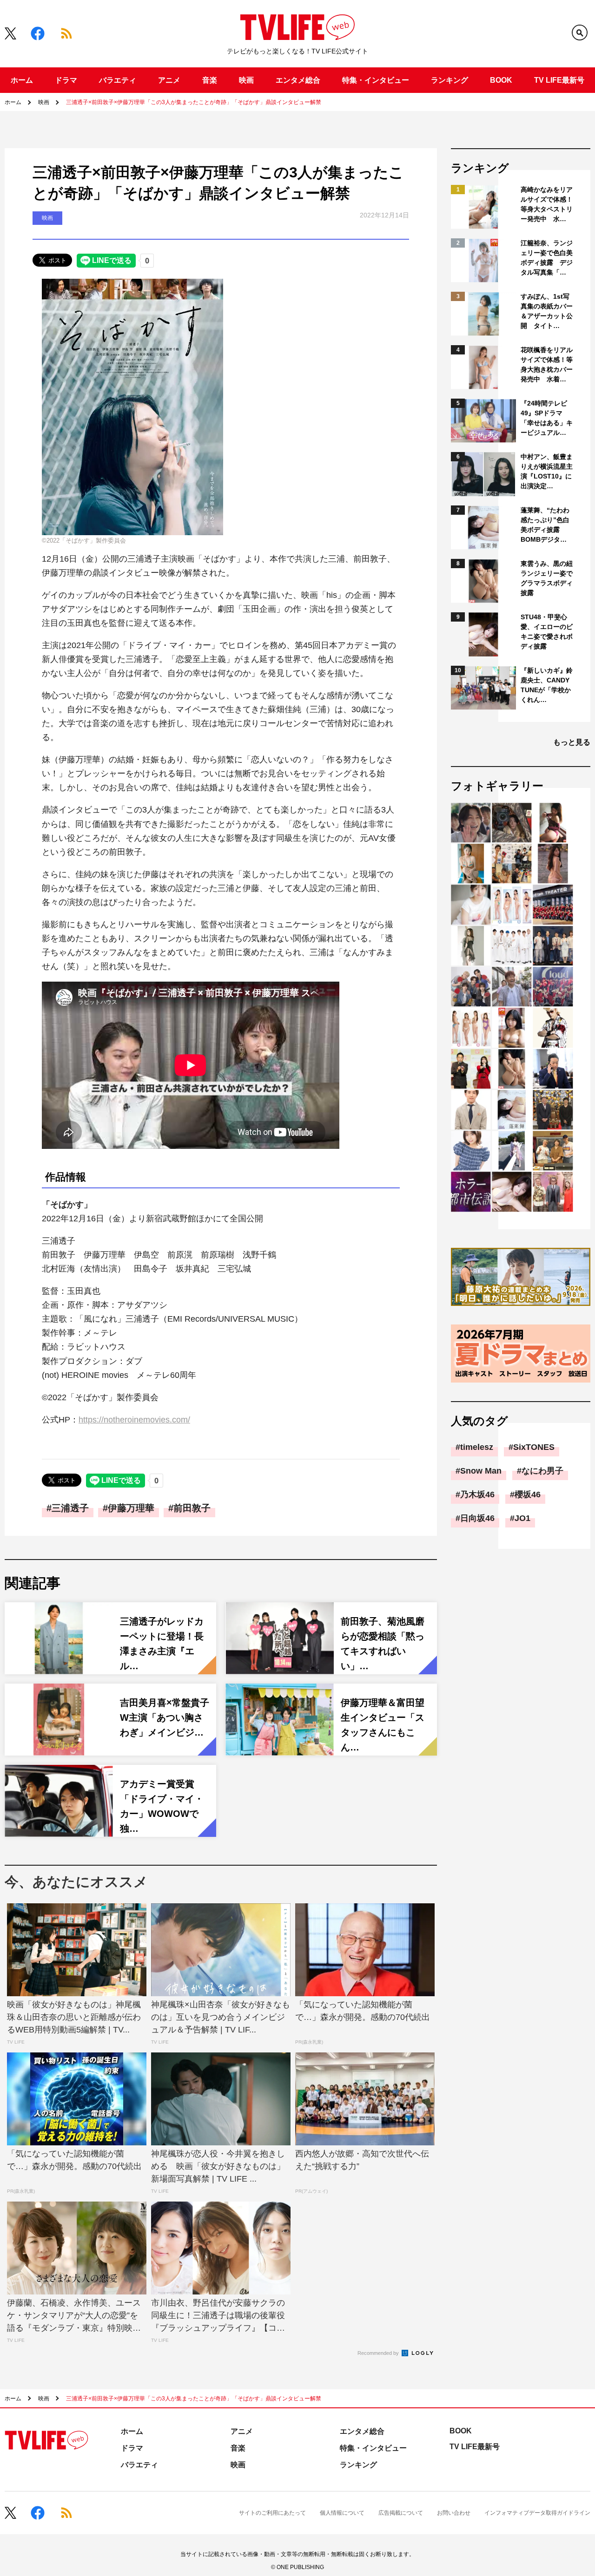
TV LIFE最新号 (559, 80)
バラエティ (118, 80)
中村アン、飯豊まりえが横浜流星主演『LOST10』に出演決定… (547, 471)
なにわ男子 (542, 1471)
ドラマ (66, 80)
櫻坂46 (528, 1494)
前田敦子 (192, 1508)
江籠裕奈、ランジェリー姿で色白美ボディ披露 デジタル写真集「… (547, 258)
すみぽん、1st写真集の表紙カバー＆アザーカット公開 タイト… (547, 311)
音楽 (210, 80)
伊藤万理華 (131, 1508)
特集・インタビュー (376, 80)
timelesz (477, 1447)
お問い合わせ (454, 2513)
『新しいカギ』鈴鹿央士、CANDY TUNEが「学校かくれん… (547, 685)
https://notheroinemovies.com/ (134, 1420)
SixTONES (534, 1447)
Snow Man (481, 1471)
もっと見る (572, 742)
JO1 (522, 1518)
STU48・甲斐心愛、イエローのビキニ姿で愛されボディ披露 (547, 632)
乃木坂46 (477, 1494)
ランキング (450, 80)
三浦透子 (70, 1508)
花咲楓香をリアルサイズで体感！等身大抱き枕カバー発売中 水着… (547, 364)
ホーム (22, 80)
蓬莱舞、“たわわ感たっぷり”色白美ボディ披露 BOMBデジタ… (545, 525)
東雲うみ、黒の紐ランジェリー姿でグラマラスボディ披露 (547, 578)
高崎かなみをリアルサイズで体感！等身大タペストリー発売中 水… (547, 204)
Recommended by (379, 2353)
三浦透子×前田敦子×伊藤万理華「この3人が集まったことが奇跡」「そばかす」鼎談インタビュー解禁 (194, 102)
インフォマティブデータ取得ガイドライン (537, 2513)
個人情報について (342, 2513)
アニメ (169, 80)
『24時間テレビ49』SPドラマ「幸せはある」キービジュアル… (547, 418)
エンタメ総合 (298, 80)
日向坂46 (477, 1518)
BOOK (501, 80)
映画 (246, 80)
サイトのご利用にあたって (272, 2513)
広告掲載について (401, 2513)
